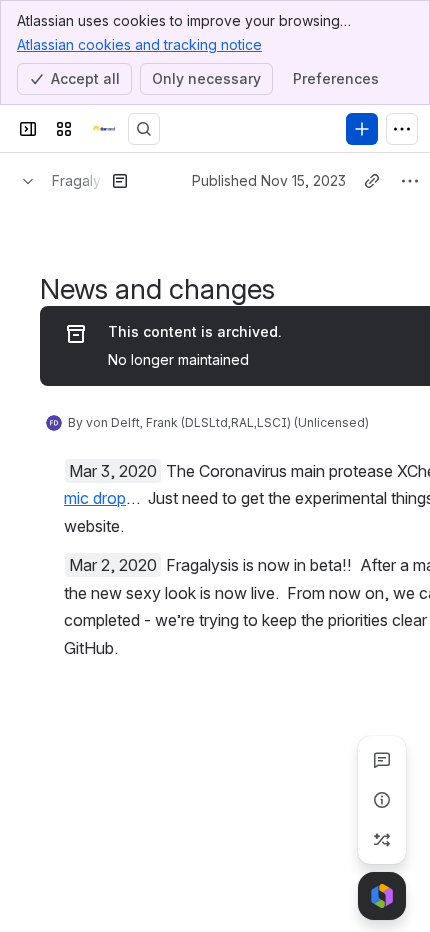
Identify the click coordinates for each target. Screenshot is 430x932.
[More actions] (410, 181)
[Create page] (382, 840)
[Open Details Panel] (382, 800)
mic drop (95, 498)
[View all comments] (382, 760)
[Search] (144, 129)
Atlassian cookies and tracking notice (139, 44)
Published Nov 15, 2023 (269, 180)
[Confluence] (104, 129)
